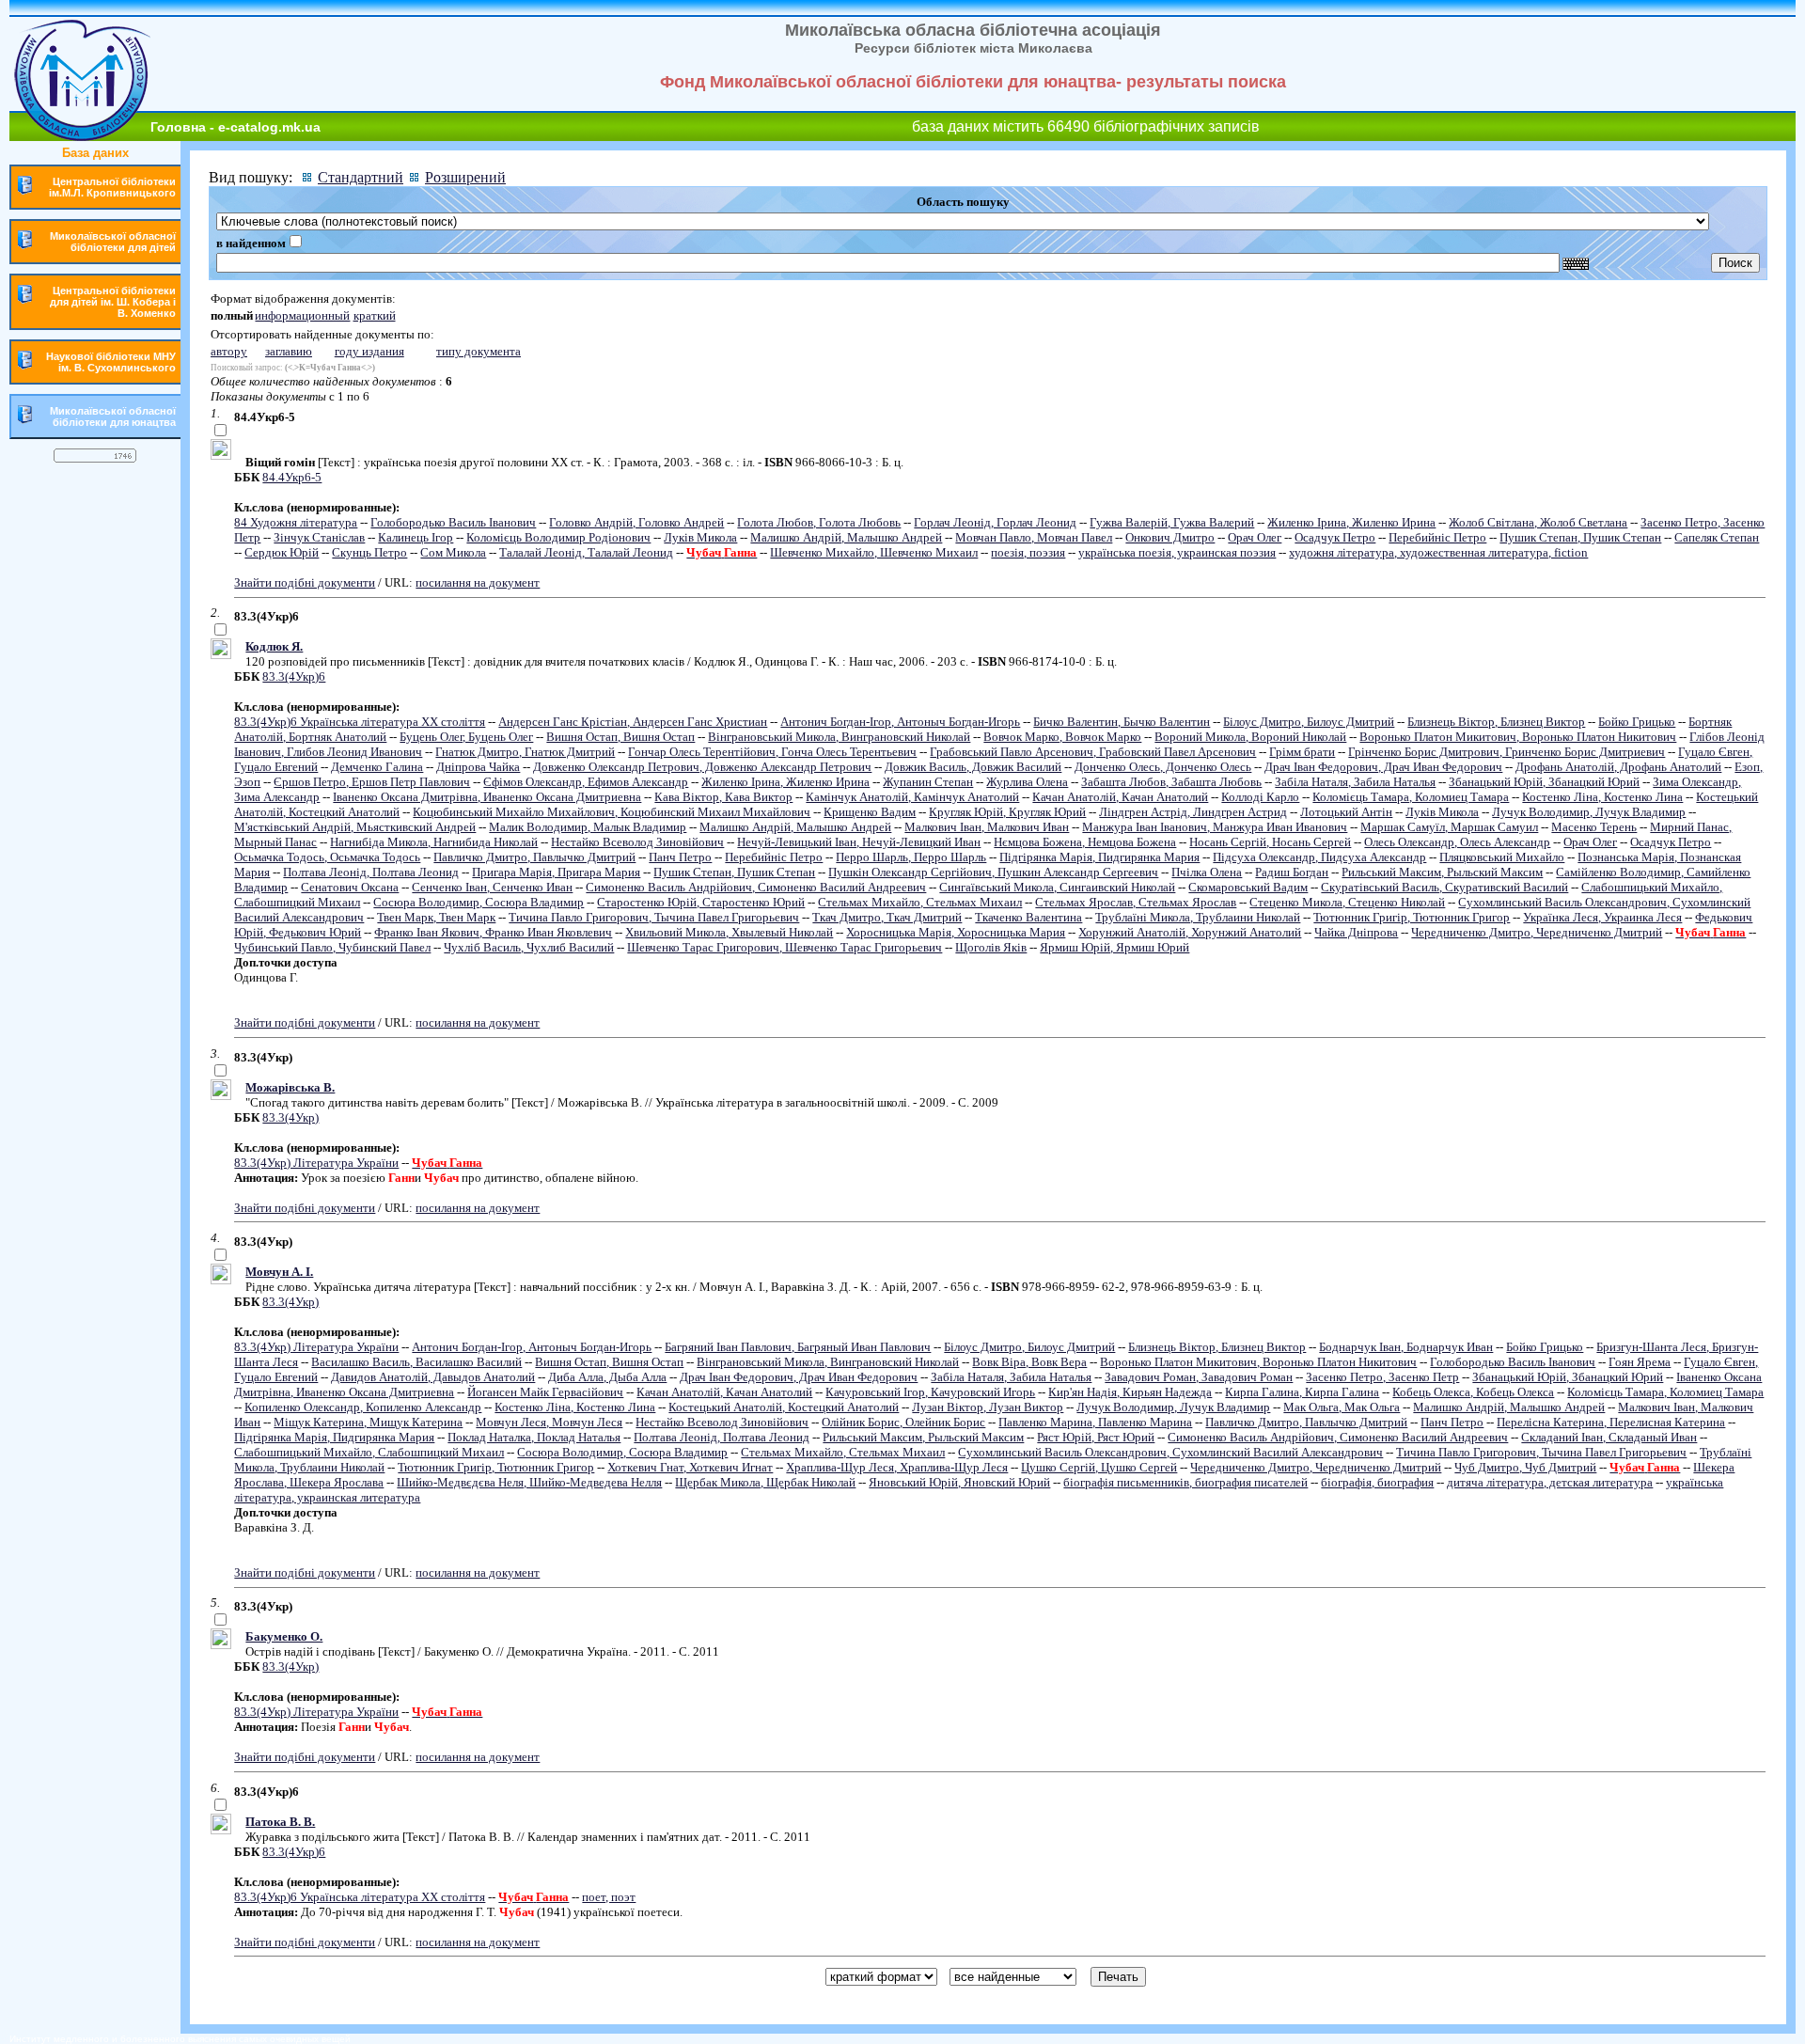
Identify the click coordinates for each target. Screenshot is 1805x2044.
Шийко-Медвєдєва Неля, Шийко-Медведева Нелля (529, 1482)
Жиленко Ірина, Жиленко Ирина (1351, 522)
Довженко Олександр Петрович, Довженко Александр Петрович (702, 767)
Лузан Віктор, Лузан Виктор (988, 1407)
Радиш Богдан (1292, 872)
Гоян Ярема (1640, 1362)
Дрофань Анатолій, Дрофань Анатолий (1618, 767)
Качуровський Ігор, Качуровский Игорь (930, 1392)
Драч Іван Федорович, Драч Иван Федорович (1383, 767)
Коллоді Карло (1260, 797)
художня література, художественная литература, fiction (1438, 552)
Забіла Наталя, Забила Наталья (1355, 782)
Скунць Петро (369, 552)
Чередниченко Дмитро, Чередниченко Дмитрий (1537, 932)
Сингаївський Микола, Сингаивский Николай (1057, 887)
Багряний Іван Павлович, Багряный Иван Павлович (798, 1347)
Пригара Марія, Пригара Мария (556, 872)
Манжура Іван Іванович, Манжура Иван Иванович (1215, 827)
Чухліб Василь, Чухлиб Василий (529, 947)
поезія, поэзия (1028, 552)
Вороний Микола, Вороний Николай (1250, 737)
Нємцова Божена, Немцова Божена (1085, 842)
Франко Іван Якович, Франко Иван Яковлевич (493, 932)
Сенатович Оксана (350, 887)
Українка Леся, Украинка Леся (1602, 917)
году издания (369, 351)
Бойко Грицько (1637, 722)
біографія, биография (1377, 1482)
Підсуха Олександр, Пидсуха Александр (1319, 857)
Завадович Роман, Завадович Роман (1199, 1377)
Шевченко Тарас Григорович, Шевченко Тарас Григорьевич (785, 947)
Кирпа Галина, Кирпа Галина (1302, 1392)
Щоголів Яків (991, 947)
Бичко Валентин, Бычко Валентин (1122, 722)
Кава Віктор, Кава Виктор (723, 797)
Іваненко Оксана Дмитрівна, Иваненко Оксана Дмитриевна (487, 797)
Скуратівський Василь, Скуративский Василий (1444, 887)
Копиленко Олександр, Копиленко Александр (363, 1407)
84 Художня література (296, 522)
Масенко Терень (1594, 827)
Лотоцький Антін (1346, 812)
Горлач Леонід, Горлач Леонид (995, 522)
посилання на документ (478, 582)
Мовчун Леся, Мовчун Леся (549, 1422)
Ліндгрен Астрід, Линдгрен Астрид (1193, 812)
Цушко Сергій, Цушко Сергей (1099, 1467)
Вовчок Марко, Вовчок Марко (1062, 737)
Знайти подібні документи (305, 582)
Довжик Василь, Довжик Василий (973, 767)
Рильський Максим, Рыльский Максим (1442, 872)
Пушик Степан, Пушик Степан (1580, 537)
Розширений (465, 177)
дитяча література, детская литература (1550, 1482)
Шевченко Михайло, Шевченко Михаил (874, 552)
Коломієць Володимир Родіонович (558, 537)
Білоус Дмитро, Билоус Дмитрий (1309, 722)
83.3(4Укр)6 (294, 676)
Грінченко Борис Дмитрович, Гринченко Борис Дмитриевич (1507, 752)
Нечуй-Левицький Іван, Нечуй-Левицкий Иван (859, 842)
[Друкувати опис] (221, 456)
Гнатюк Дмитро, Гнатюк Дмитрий (525, 752)
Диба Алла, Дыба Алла (607, 1377)
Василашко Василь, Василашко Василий (416, 1362)
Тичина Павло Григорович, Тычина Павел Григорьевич (654, 917)
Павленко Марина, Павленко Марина (1095, 1422)
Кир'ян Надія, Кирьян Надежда (1130, 1392)
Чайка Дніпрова (1356, 932)
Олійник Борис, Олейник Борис (903, 1422)
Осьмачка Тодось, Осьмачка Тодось (327, 857)
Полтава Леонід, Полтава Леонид (371, 872)
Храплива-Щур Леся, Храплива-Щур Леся (897, 1467)
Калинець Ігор (416, 537)
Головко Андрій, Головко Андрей (636, 522)
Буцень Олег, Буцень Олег (466, 737)
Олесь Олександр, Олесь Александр (1457, 842)
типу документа (479, 351)
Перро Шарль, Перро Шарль (911, 857)
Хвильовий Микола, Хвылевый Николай (729, 932)
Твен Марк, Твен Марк (436, 917)
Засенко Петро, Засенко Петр (1382, 1377)
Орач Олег (1255, 537)
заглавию (289, 351)
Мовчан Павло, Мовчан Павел (1034, 537)
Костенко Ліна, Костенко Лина (1602, 797)
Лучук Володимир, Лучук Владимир (1589, 812)
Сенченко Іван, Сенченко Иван (492, 887)
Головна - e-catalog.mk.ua (235, 127)
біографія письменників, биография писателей (1185, 1482)
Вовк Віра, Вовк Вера (1029, 1362)
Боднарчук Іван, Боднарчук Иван (1406, 1347)
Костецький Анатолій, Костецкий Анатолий (784, 1407)
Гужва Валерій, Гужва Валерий (1172, 522)
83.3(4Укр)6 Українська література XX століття (360, 722)
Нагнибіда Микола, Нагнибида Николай (434, 842)
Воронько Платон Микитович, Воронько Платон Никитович (1518, 737)
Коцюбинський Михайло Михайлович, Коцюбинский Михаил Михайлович (612, 812)
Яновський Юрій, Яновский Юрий (959, 1482)
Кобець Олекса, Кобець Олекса (1473, 1392)
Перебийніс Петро (1437, 537)
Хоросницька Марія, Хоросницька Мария (956, 932)
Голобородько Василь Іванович (453, 522)
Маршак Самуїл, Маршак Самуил (1449, 827)
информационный (302, 315)
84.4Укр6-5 (292, 477)
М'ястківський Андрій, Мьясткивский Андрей (355, 827)
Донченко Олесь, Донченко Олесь (1163, 767)
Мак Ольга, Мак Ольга (1342, 1407)
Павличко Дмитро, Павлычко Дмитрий (534, 857)
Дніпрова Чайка (478, 767)
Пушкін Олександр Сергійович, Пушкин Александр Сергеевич (993, 872)
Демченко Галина (377, 767)
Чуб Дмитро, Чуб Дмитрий (1525, 1467)
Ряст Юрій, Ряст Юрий (1096, 1437)
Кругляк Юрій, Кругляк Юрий (1007, 812)
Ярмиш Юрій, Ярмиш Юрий (1114, 947)
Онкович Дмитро (1170, 537)
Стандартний (361, 177)
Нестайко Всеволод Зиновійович (637, 842)
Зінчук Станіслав (319, 537)
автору (229, 351)
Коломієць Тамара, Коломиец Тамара (1411, 797)
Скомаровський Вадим (1248, 887)
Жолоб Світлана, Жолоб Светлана (1538, 522)
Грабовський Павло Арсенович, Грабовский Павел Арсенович (1093, 752)
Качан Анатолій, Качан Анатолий (1120, 797)
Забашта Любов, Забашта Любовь (1171, 782)
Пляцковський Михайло (1502, 857)
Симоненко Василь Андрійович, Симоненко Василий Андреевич (756, 887)
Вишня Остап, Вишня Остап (620, 737)
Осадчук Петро (1335, 537)
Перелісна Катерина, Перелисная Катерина (1611, 1422)
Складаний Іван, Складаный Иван (1609, 1437)
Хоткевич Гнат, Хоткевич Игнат (690, 1467)
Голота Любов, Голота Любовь (819, 522)
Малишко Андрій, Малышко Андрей (846, 537)
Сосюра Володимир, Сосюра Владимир (479, 902)
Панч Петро (680, 857)
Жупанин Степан (928, 782)
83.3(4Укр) (290, 1117)
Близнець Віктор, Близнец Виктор (1496, 722)
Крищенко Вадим (870, 812)
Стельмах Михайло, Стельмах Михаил (920, 902)
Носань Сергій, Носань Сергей (1270, 842)
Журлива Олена (1027, 782)
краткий (375, 315)
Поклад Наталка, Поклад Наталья (534, 1437)
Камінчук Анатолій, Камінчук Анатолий (912, 797)
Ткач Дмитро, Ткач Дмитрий (887, 917)
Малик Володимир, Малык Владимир (588, 827)
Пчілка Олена (1207, 872)
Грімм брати (1302, 752)
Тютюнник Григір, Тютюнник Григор (1412, 917)
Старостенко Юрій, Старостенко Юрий (701, 902)
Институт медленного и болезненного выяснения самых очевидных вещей (180, 2039)
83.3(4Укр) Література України (316, 1163)
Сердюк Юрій (282, 552)
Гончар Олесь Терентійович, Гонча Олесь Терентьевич (772, 752)
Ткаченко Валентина (1028, 917)
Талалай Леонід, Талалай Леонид (586, 552)
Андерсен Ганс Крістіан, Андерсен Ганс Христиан (633, 722)
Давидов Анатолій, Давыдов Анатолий (433, 1377)
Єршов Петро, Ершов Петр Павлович (372, 782)
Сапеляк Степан (1717, 537)
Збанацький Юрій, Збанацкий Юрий (1544, 782)
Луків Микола (700, 537)
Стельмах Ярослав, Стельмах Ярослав (1136, 902)
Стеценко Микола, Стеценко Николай (1347, 902)
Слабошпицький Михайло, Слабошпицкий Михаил (369, 1452)
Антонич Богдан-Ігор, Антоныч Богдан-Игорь (900, 722)
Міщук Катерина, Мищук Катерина (368, 1422)
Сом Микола (453, 552)
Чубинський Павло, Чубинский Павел (332, 947)
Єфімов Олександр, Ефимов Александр (586, 782)
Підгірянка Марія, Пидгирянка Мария (1099, 857)
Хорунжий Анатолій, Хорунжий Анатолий (1190, 932)
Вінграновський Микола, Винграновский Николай (839, 737)
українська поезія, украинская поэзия (1177, 552)
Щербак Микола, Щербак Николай (765, 1482)
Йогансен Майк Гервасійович (545, 1392)
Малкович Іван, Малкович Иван (987, 827)
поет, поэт (609, 1897)
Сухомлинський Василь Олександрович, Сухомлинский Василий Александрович (1170, 1452)
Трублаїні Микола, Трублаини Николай (1198, 917)
